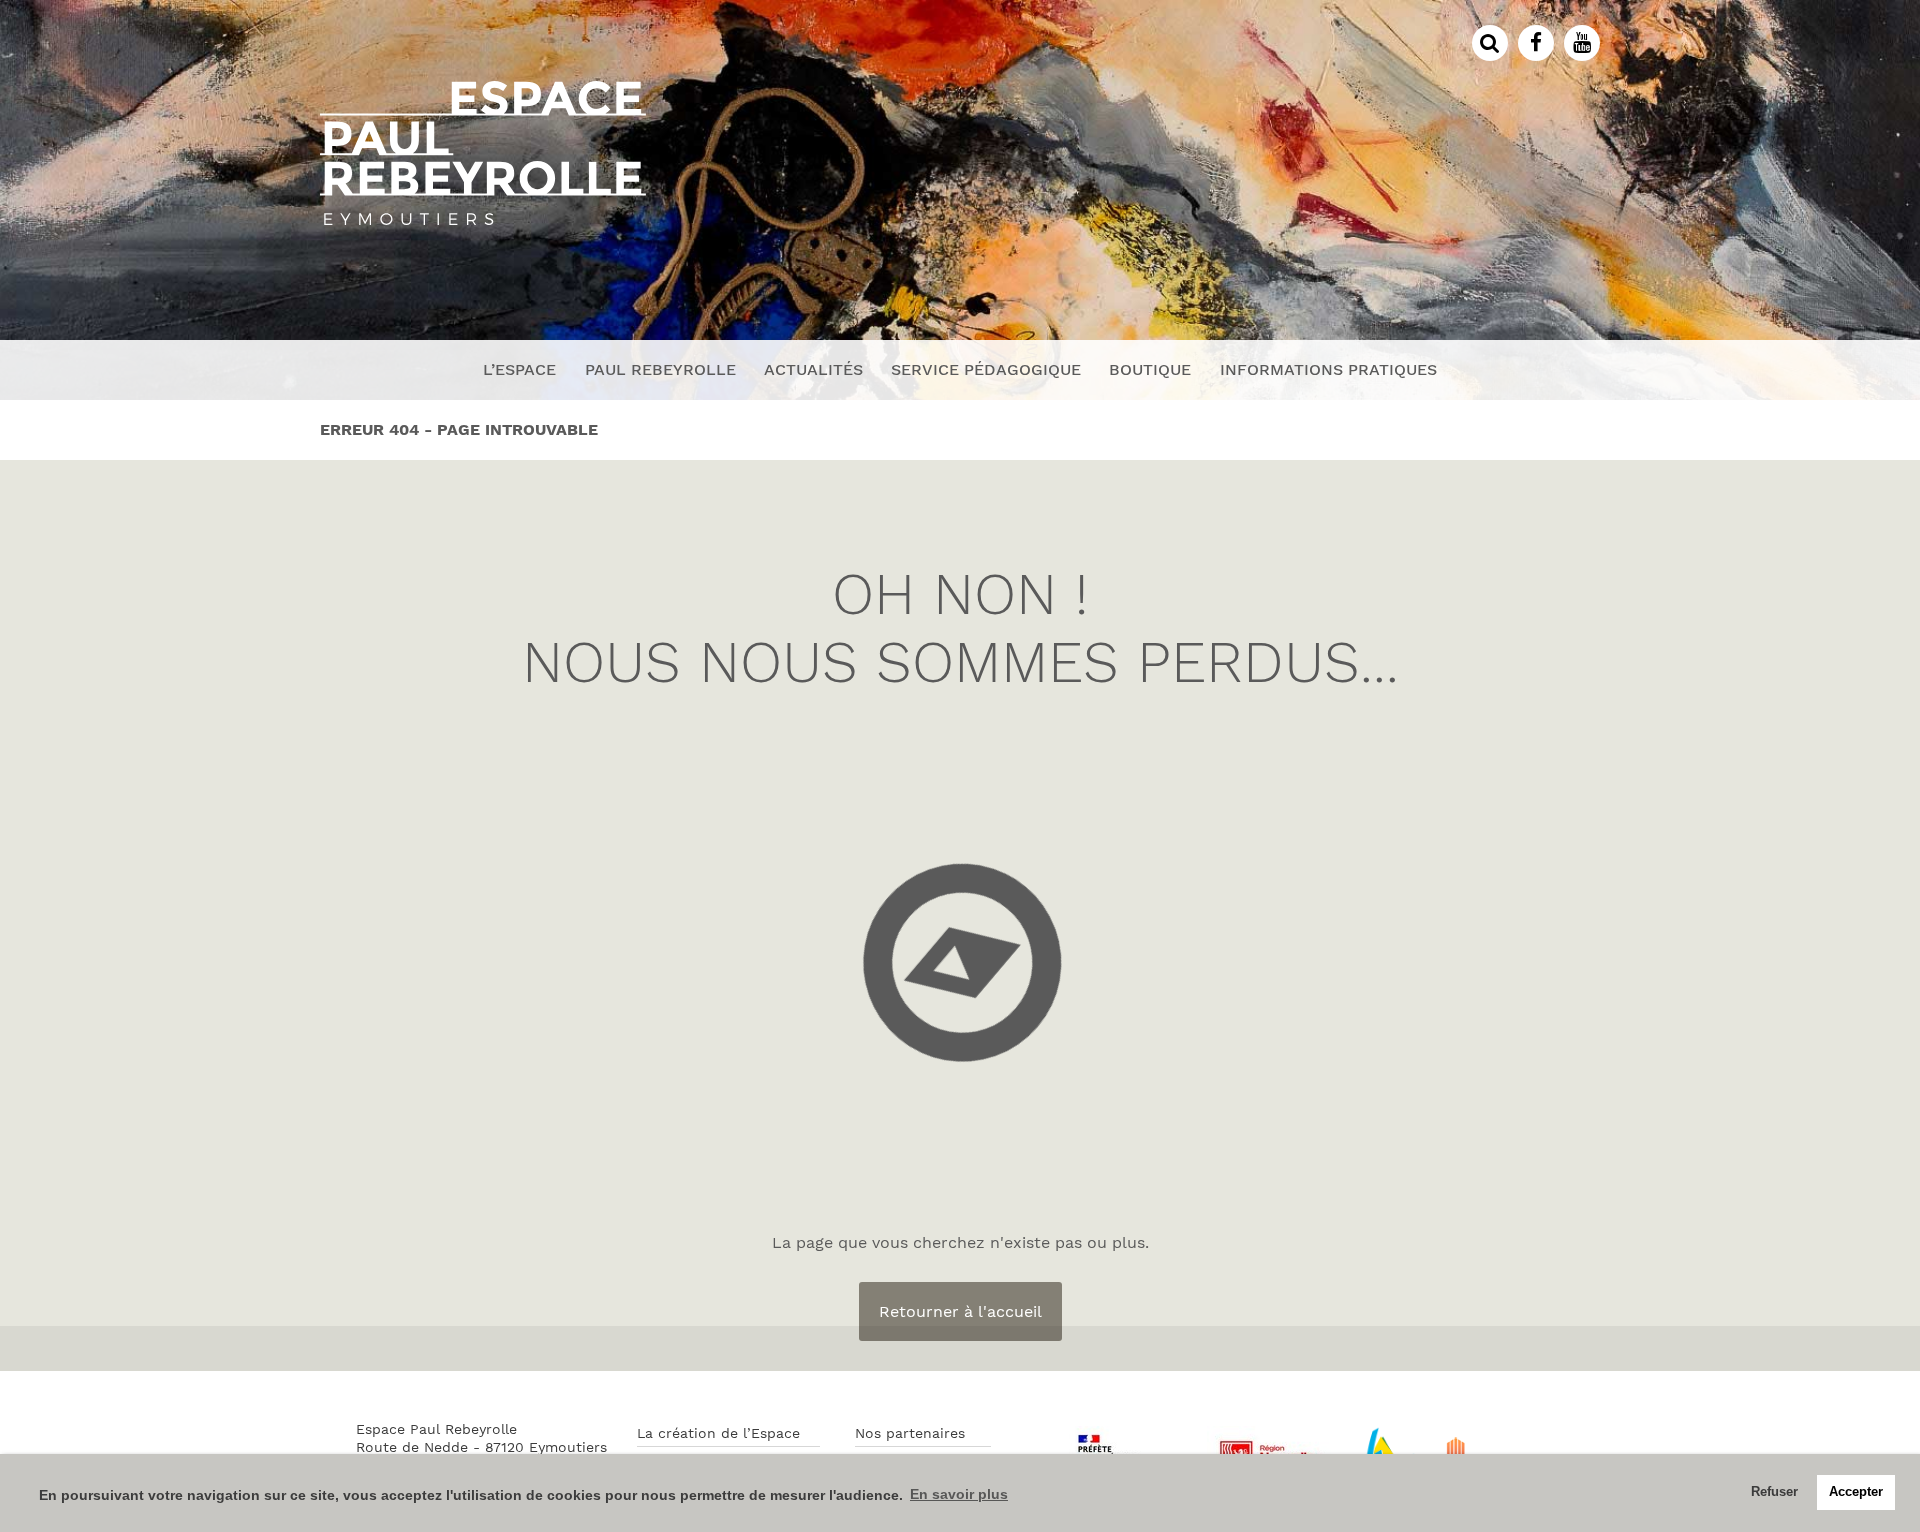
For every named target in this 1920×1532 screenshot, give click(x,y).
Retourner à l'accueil (960, 1311)
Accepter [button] (1856, 1492)
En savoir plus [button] (959, 1494)
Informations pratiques (1328, 369)
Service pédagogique (986, 369)
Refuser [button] (1774, 1492)
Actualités (813, 369)
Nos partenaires (910, 1433)
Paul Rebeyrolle (660, 369)
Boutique (1150, 369)
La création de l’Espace (718, 1433)
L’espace (519, 369)
